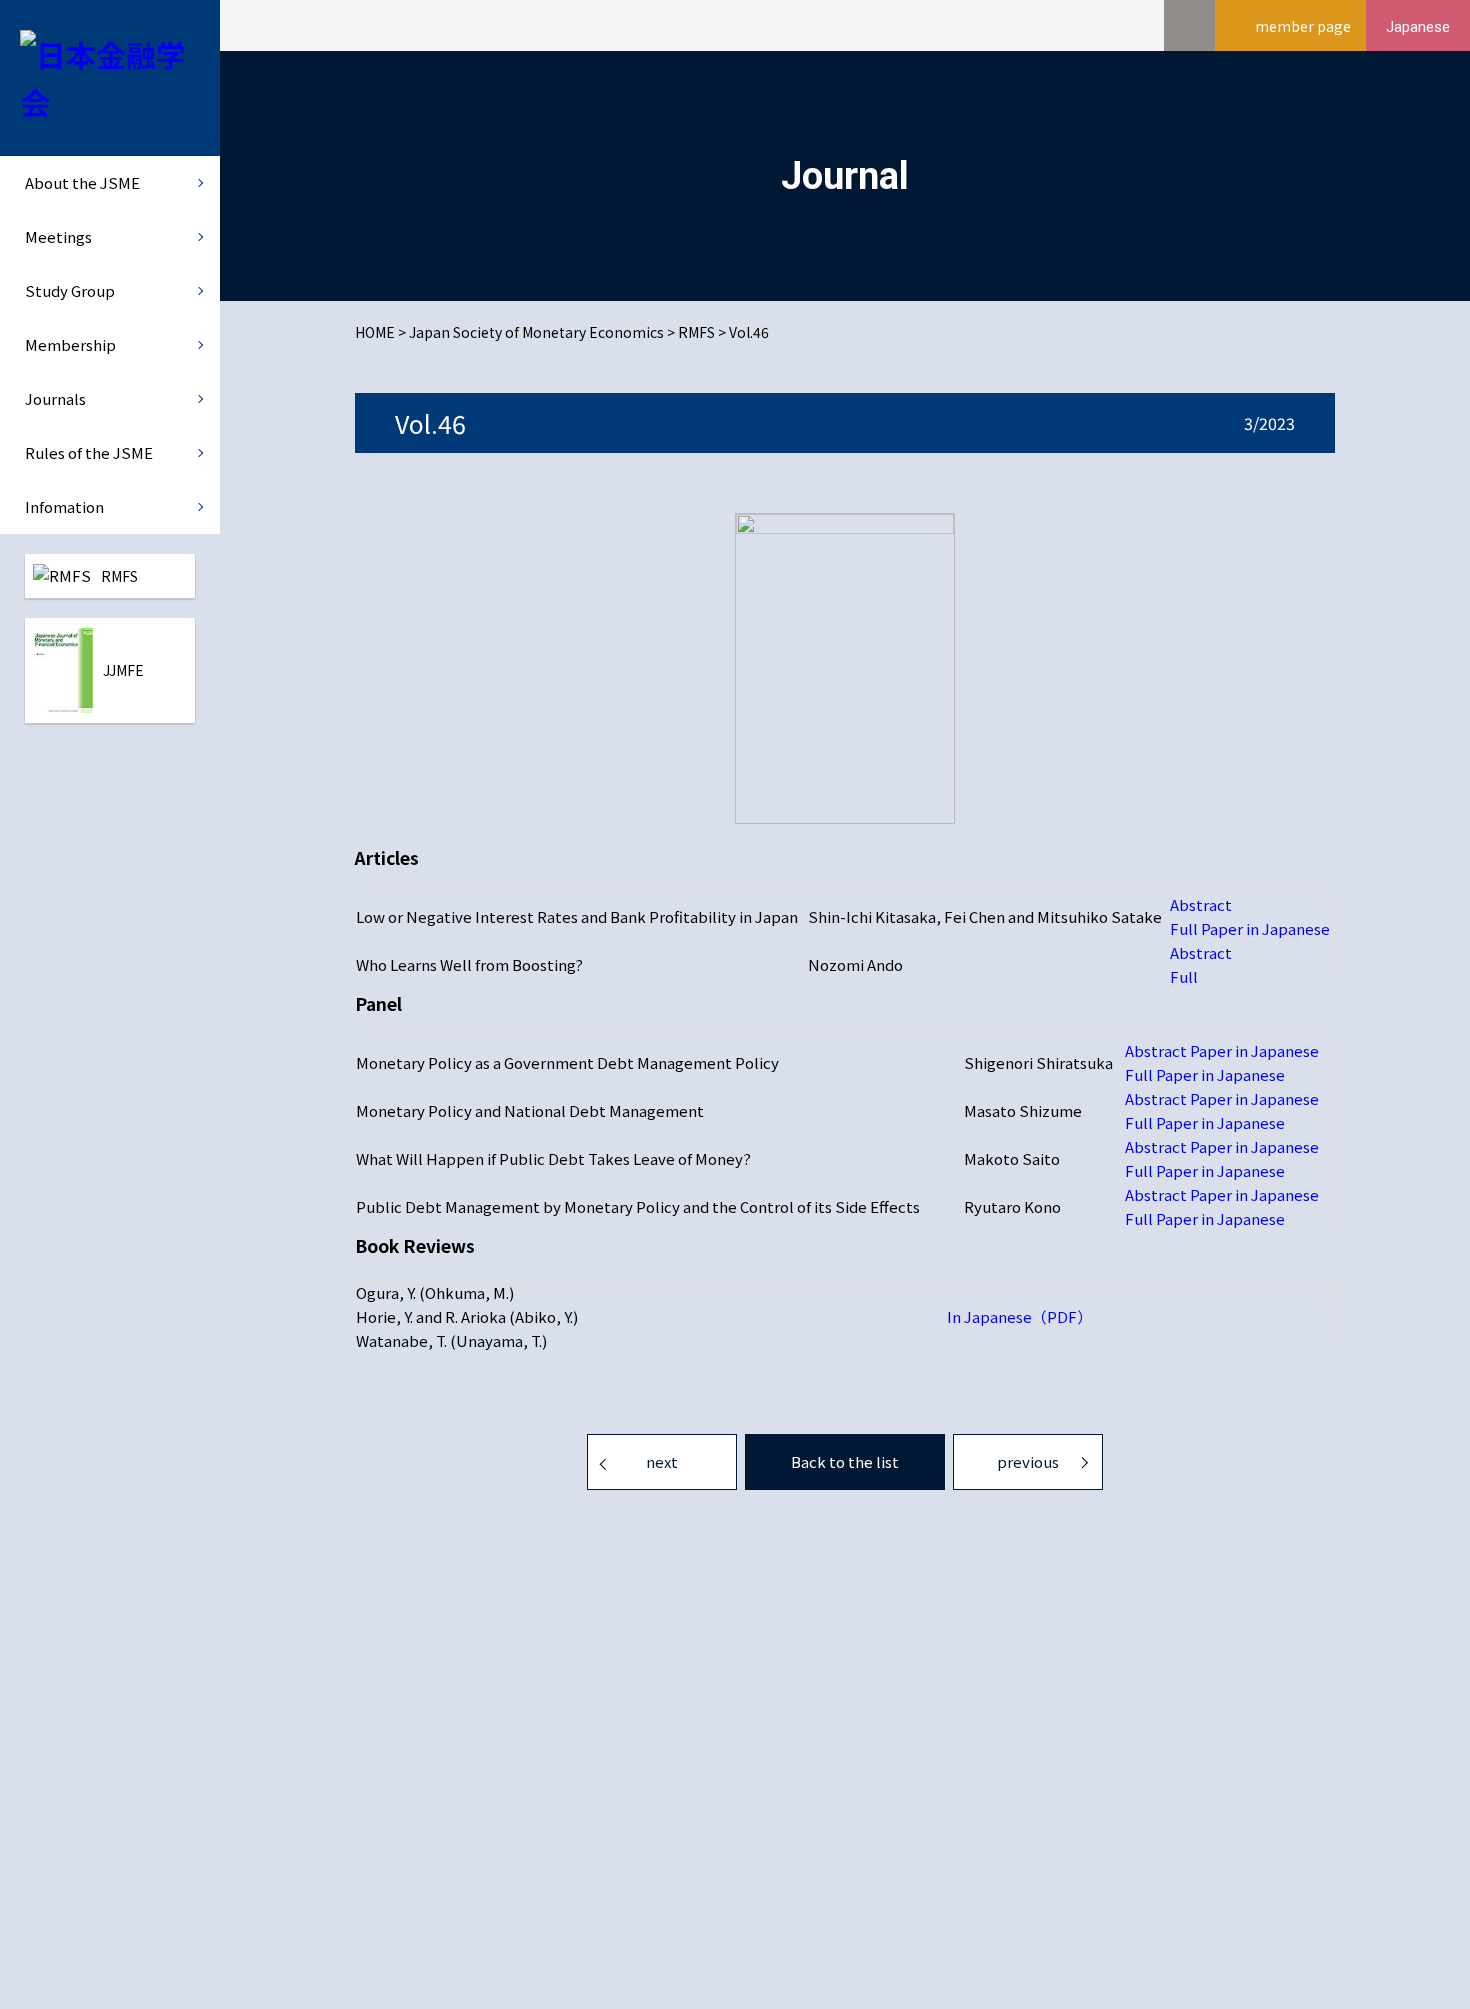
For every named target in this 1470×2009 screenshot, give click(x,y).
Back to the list (845, 1461)
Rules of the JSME (89, 452)
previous (1028, 1461)
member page (1303, 26)
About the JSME (82, 182)
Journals (55, 398)
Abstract (1201, 904)
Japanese (1418, 27)
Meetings (58, 236)
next (662, 1461)
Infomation (64, 506)
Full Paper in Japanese (1250, 928)
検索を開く (1189, 25)
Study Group (70, 290)
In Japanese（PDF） (1019, 1316)
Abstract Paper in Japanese (1222, 1050)
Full (1184, 976)
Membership (70, 344)
